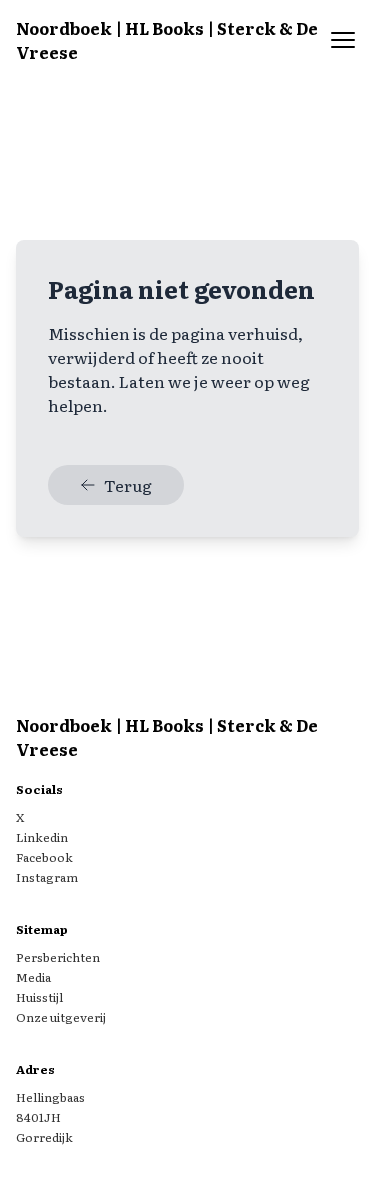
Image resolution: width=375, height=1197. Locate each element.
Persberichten (58, 957)
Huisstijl (39, 997)
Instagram (47, 877)
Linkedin (42, 837)
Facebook (44, 857)
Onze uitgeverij (61, 1017)
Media (33, 977)
